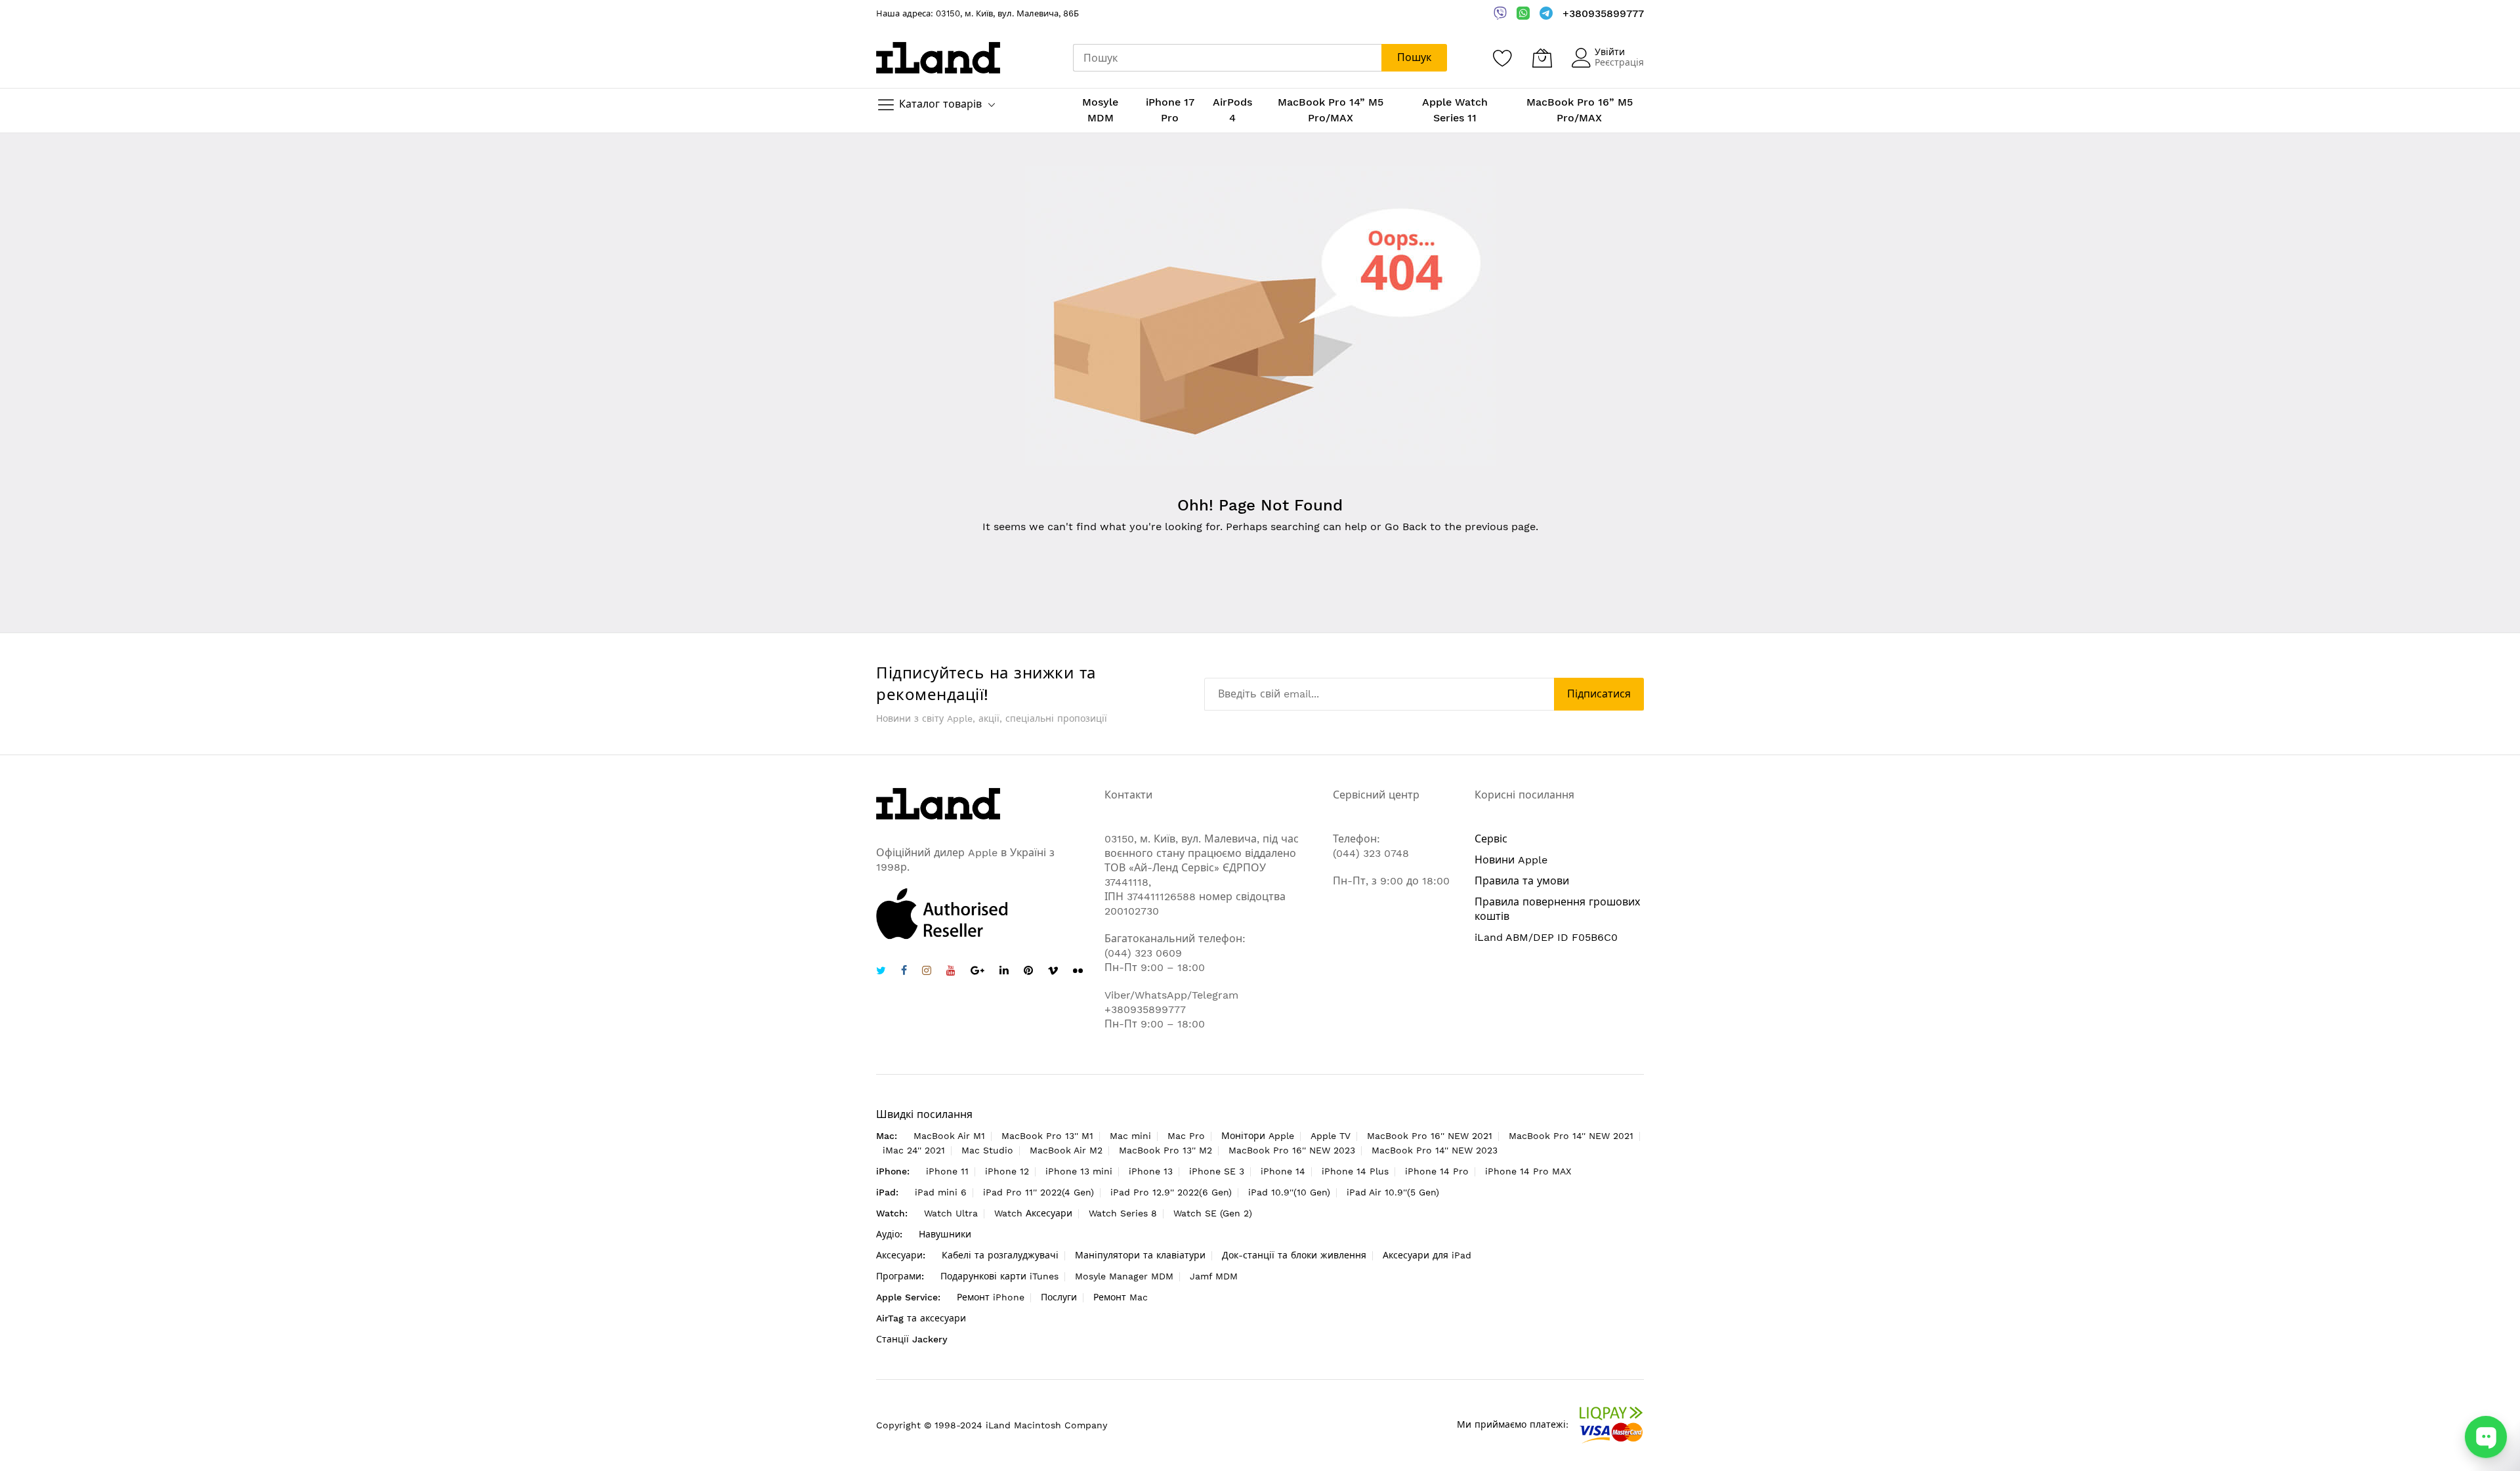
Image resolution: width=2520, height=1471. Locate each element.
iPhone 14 (1283, 1171)
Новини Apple (1511, 860)
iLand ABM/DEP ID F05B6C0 (1546, 937)
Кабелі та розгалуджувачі (1000, 1255)
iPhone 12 (1007, 1171)
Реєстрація (1619, 62)
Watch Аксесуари (1033, 1213)
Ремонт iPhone (991, 1297)
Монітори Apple (1258, 1136)
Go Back (1406, 527)
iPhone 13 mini (1079, 1171)
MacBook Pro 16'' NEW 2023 (1292, 1150)
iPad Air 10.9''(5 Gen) (1393, 1192)
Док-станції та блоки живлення (1294, 1255)
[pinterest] (1028, 972)
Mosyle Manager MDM (1124, 1276)
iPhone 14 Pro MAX (1528, 1171)
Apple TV (1331, 1136)
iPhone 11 (947, 1171)
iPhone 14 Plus (1355, 1171)
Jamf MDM (1214, 1276)
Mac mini (1130, 1136)
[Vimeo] (1053, 971)
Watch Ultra (951, 1213)
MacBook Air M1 (949, 1136)
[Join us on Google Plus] (977, 972)
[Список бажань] (1503, 58)
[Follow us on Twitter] (881, 972)
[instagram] (927, 972)
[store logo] (938, 57)
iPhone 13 (1151, 1171)
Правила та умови (1522, 881)
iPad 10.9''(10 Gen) (1289, 1192)
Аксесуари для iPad (1427, 1255)
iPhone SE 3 (1217, 1171)
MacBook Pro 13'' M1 (1047, 1136)
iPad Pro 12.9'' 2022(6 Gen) (1171, 1192)
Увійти (1610, 52)
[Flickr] (1078, 971)
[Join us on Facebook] (904, 972)
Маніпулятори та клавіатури (1140, 1255)
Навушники (945, 1234)
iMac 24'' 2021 (914, 1150)
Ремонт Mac (1121, 1297)
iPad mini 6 (941, 1192)
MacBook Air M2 (1066, 1150)
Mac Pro (1186, 1136)
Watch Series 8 (1123, 1213)
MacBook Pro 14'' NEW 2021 (1571, 1136)
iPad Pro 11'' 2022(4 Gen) (1039, 1192)
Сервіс (1491, 839)
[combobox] (1227, 58)
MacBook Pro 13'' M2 (1165, 1150)
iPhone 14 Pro (1437, 1171)
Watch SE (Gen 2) (1213, 1213)
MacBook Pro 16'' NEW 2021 (1430, 1136)
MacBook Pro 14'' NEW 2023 (1435, 1150)
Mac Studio (987, 1150)
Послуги (1059, 1297)
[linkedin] (1004, 972)
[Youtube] (951, 972)
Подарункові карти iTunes (999, 1276)
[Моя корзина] (1542, 58)
